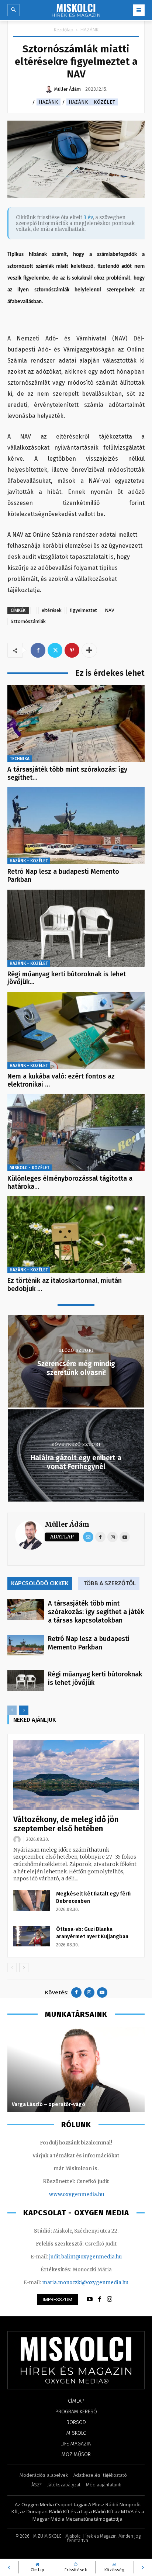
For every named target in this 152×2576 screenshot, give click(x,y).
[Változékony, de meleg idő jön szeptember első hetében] (76, 1775)
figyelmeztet (83, 610)
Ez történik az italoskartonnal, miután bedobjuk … (65, 1285)
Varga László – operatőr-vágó (49, 2104)
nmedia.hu (91, 2194)
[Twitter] (55, 650)
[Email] (88, 1537)
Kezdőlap (64, 30)
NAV (110, 610)
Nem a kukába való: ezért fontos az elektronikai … (61, 1080)
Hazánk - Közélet (92, 102)
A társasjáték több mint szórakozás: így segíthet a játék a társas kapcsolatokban (96, 1612)
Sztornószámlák (28, 621)
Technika (20, 759)
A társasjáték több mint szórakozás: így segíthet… (67, 773)
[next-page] (24, 1710)
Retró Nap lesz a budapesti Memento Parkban (63, 876)
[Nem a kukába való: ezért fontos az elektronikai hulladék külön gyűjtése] (76, 1030)
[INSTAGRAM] (110, 2299)
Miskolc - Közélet (30, 1168)
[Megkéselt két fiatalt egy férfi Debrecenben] (32, 1901)
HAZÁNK (89, 30)
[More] (89, 650)
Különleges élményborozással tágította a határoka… (70, 1183)
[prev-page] (12, 1710)
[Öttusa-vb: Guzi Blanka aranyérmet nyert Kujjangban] (32, 1936)
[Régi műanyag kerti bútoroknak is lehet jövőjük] (76, 928)
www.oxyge (63, 2194)
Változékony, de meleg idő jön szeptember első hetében (66, 1824)
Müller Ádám (67, 1524)
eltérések (52, 610)
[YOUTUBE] (90, 2299)
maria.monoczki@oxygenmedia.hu (85, 2283)
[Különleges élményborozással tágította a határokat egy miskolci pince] (76, 1133)
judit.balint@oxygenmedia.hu (85, 2257)
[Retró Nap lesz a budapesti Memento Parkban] (76, 826)
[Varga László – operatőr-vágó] (76, 2070)
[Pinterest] (72, 650)
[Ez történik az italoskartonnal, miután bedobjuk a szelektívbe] (76, 1235)
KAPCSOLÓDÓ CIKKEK (40, 1583)
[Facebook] (38, 650)
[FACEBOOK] (100, 2299)
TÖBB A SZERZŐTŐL (110, 1583)
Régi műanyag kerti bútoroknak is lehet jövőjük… (67, 978)
